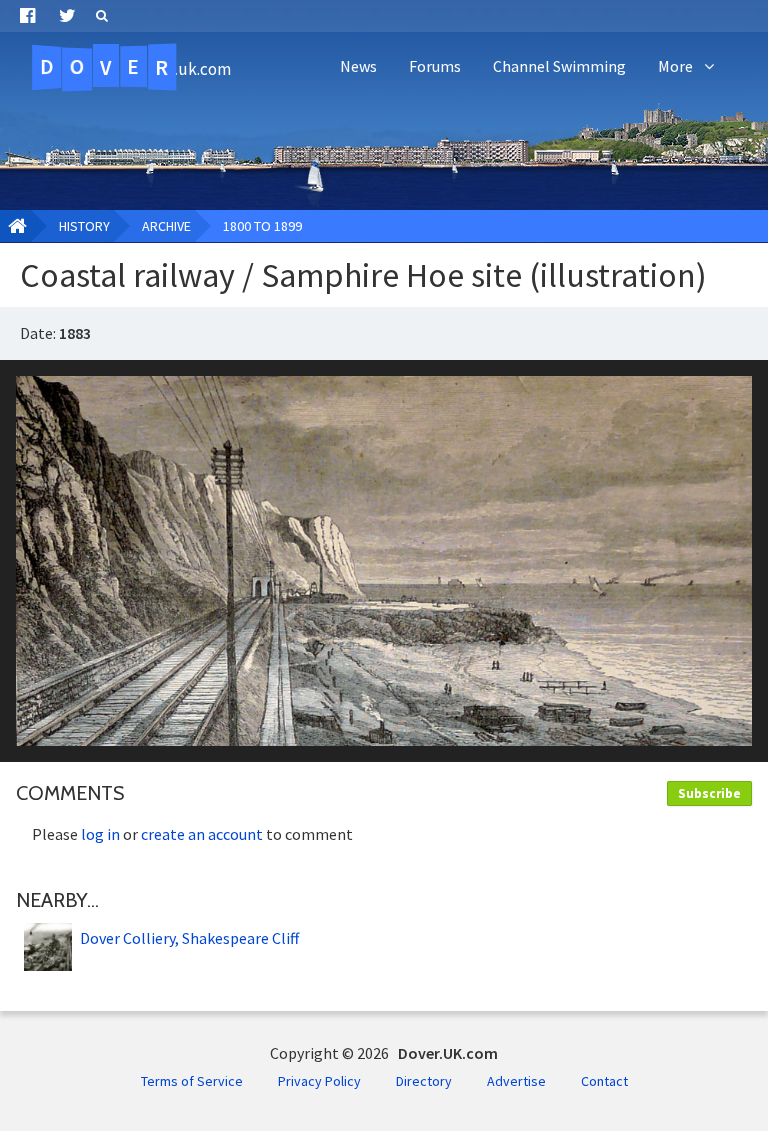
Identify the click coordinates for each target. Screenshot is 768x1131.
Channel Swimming (559, 66)
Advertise (516, 1081)
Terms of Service (192, 1081)
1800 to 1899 (262, 226)
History (84, 226)
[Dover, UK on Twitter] (67, 16)
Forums (435, 66)
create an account (202, 834)
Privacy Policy (319, 1081)
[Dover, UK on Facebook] (27, 16)
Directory (424, 1081)
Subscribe (709, 793)
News (358, 66)
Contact (604, 1081)
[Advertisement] (384, 150)
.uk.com (135, 67)
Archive (166, 226)
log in (100, 834)
